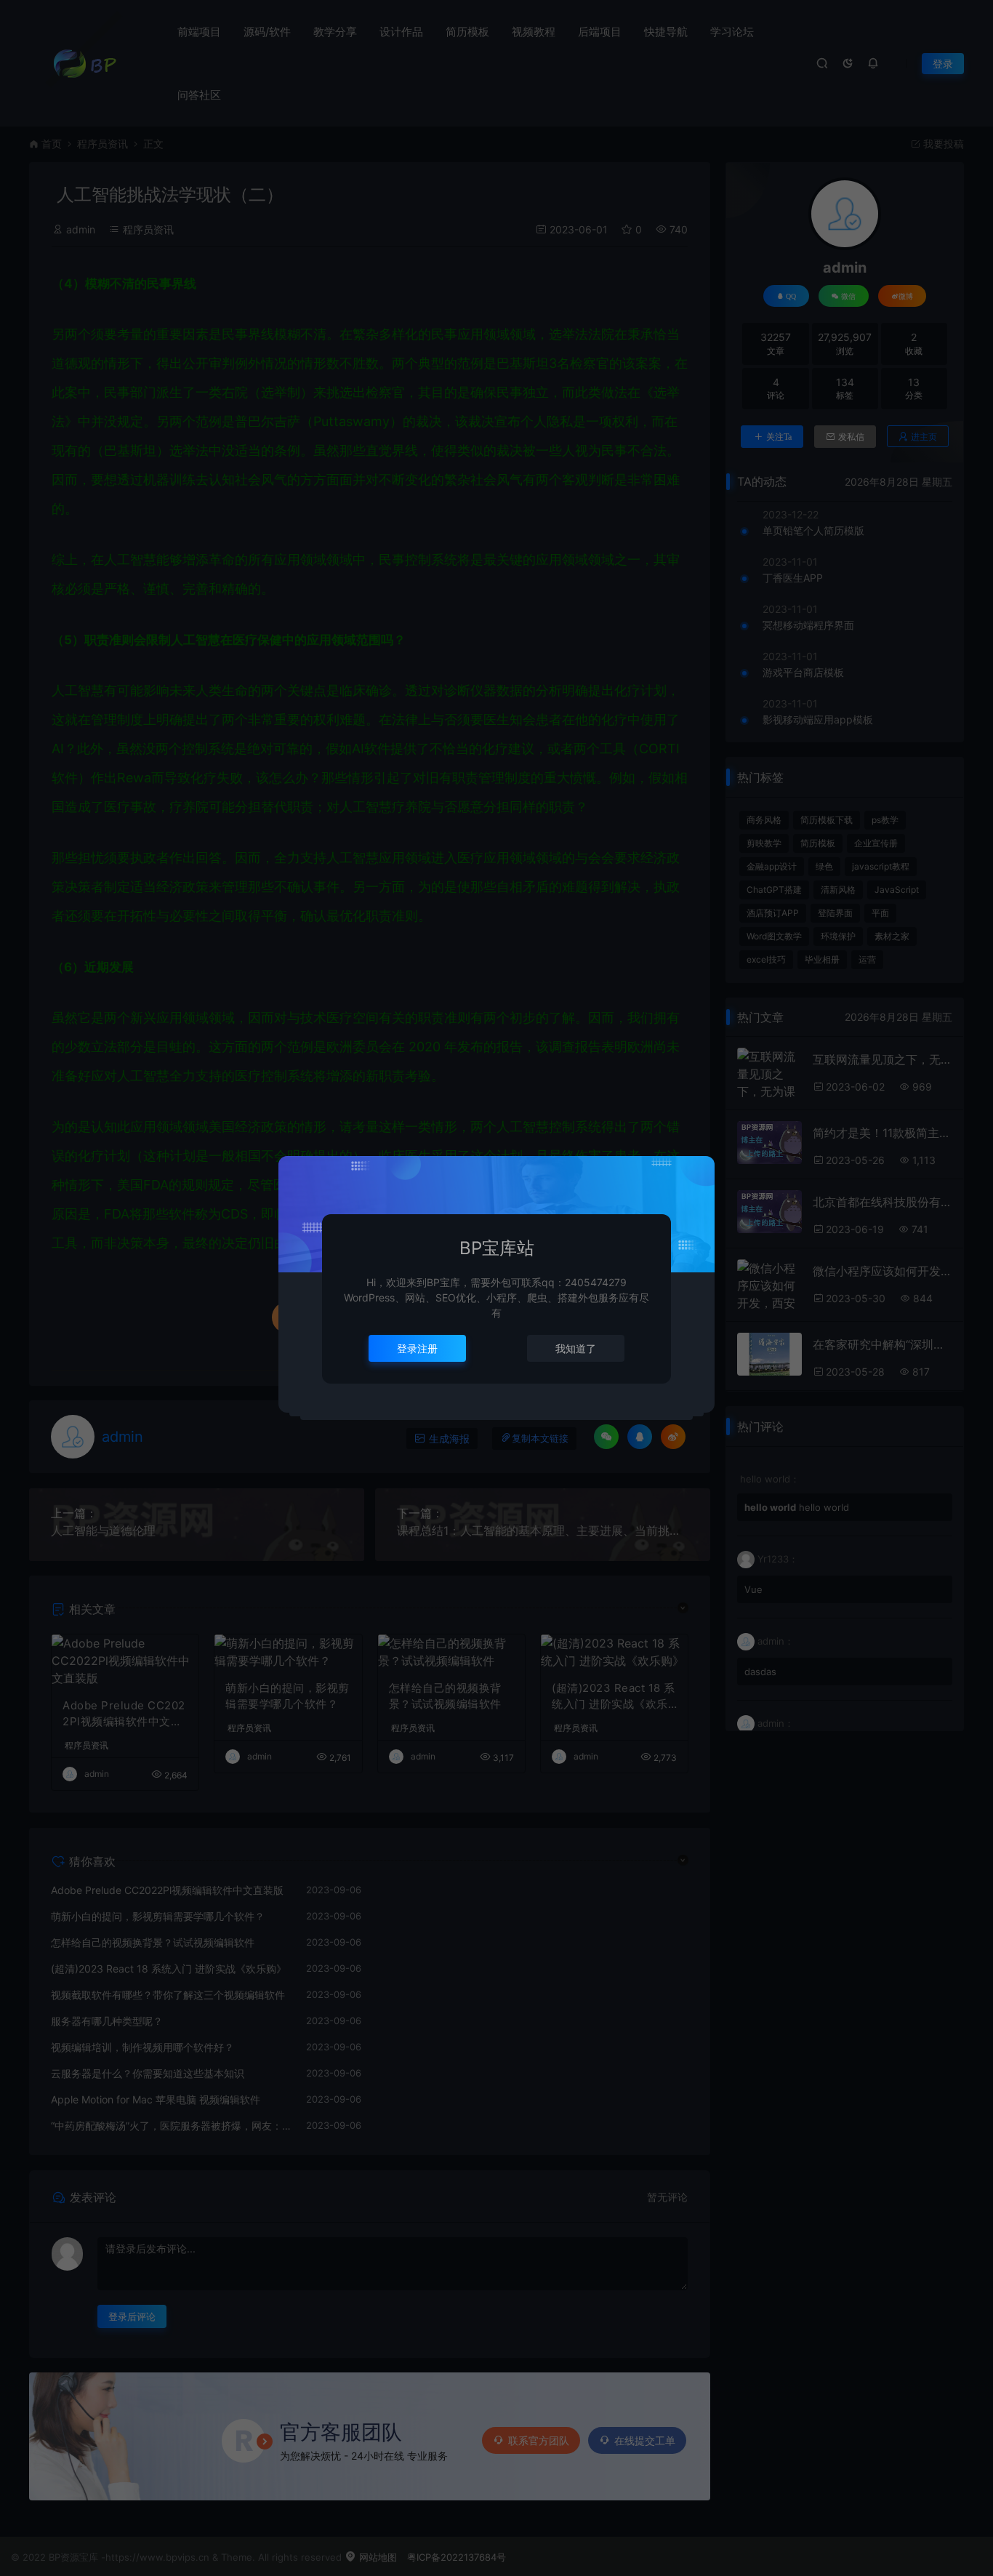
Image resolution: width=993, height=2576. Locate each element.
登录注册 (417, 1348)
